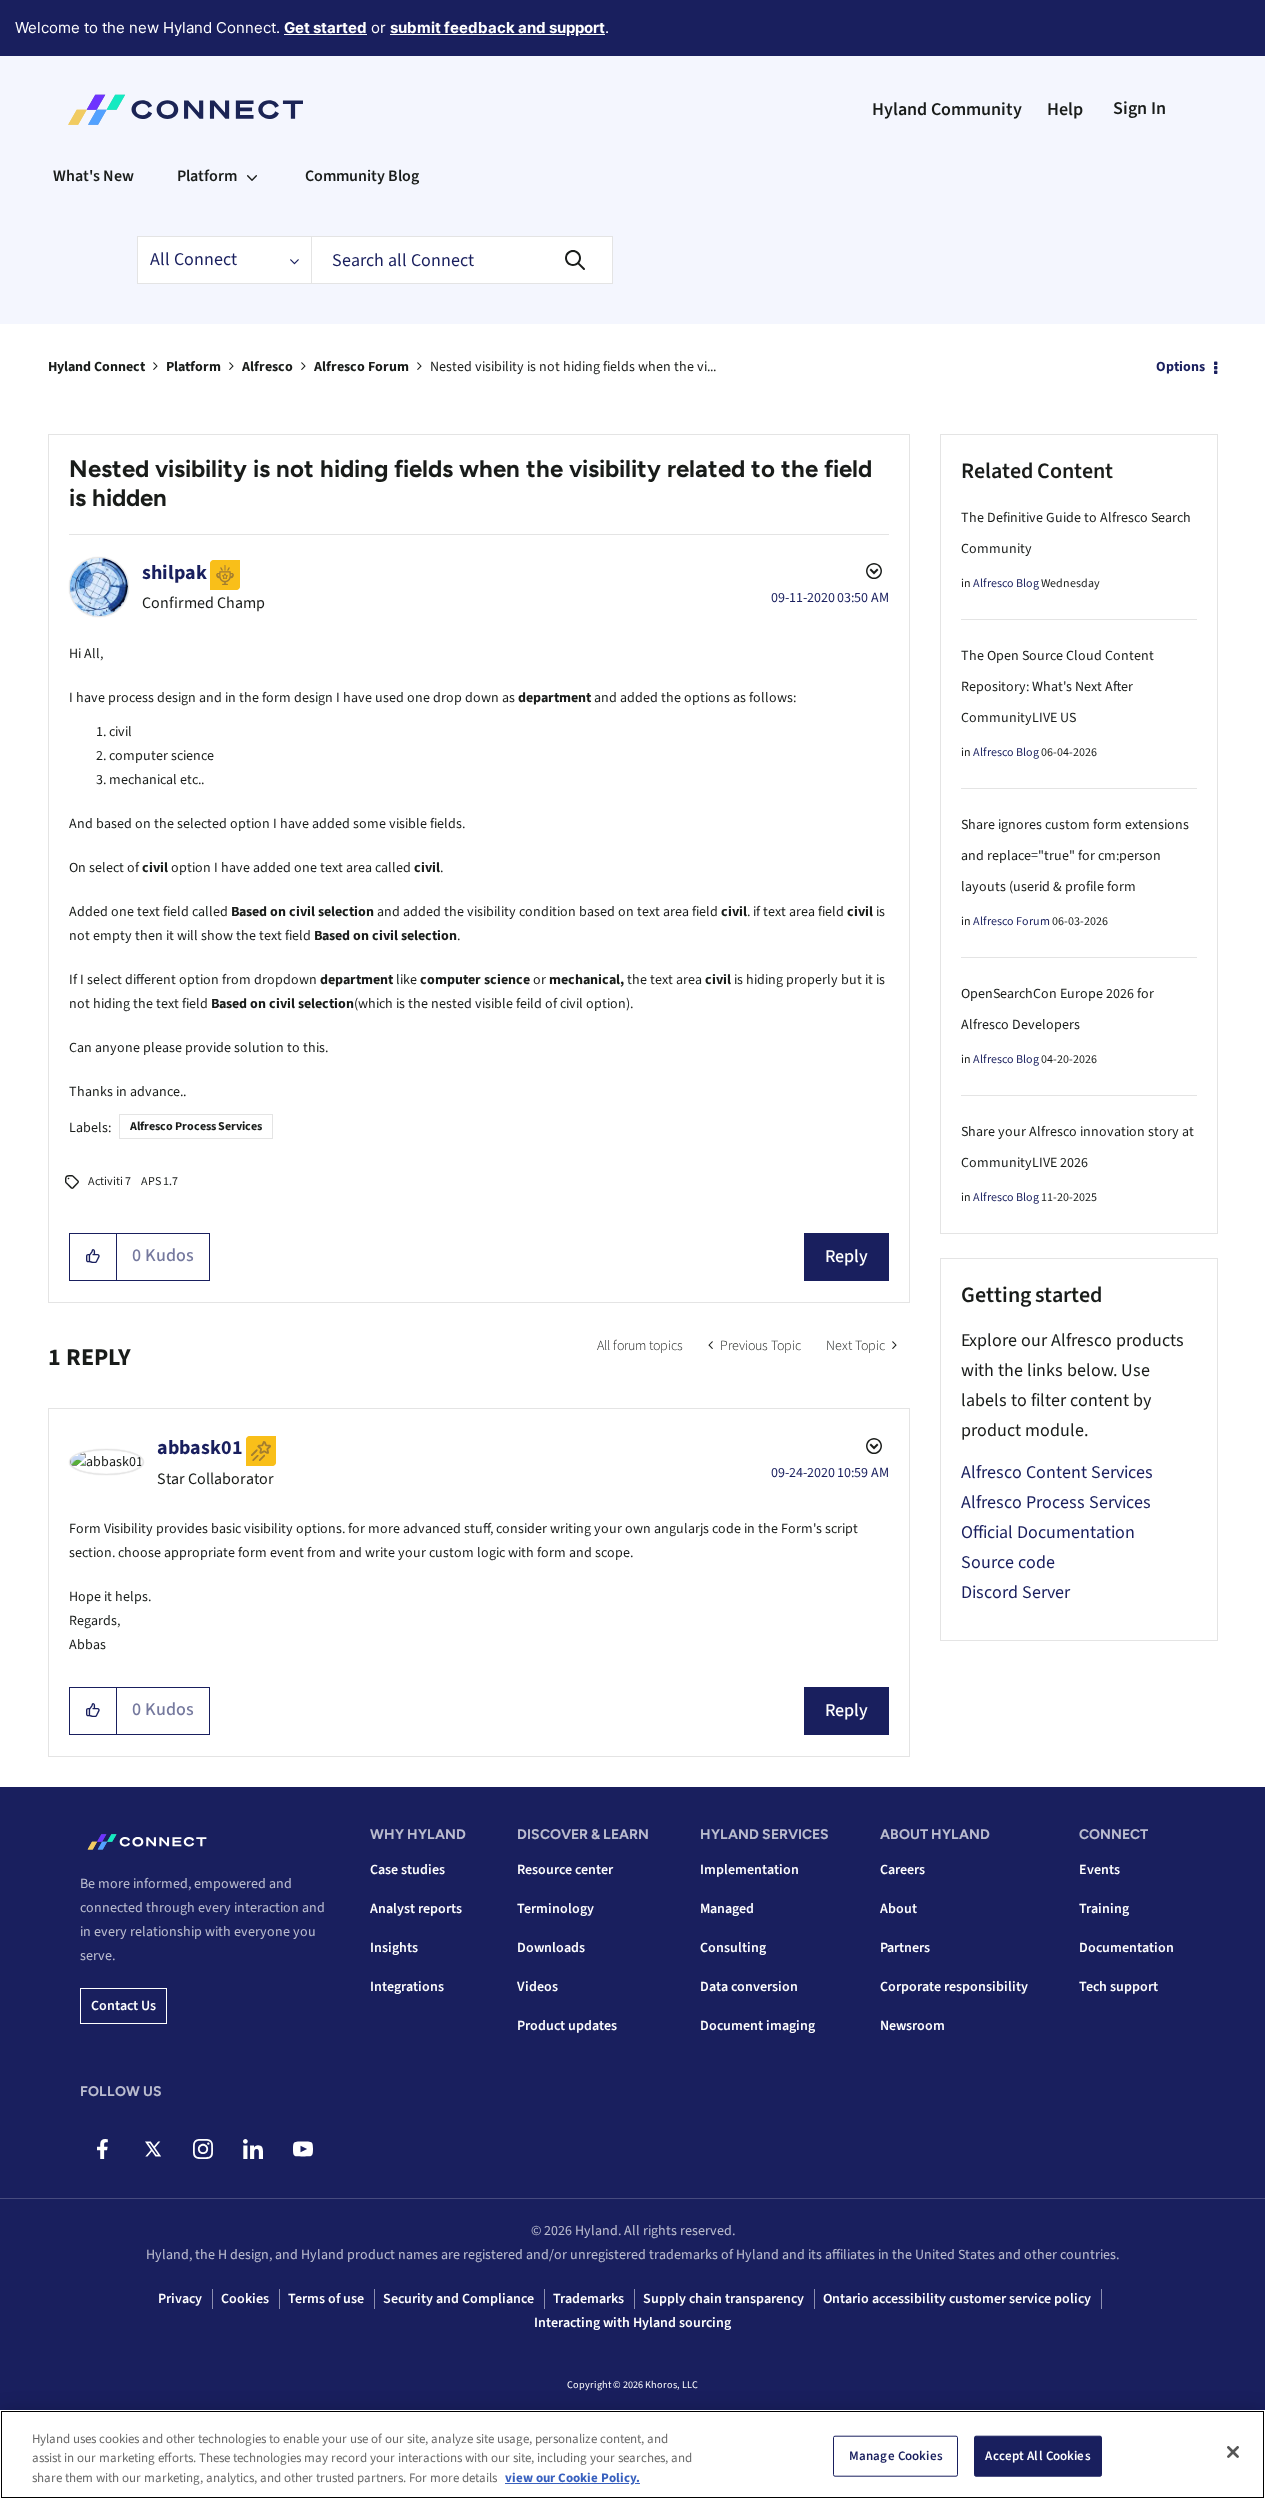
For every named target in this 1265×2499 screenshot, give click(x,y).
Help (1065, 109)
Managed (727, 1909)
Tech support (1118, 1987)
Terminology (555, 1909)
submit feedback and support (497, 27)
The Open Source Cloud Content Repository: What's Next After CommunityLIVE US (1057, 687)
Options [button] (1180, 367)
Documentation (1126, 1948)
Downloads (551, 1948)
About (898, 1909)
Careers (902, 1870)
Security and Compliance (458, 2299)
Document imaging (757, 2026)
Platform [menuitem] (207, 176)
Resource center (565, 1870)
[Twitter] (152, 2149)
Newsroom (912, 2026)
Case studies (407, 1870)
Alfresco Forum (361, 367)
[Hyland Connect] (185, 110)
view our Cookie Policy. (572, 2478)
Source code (1008, 1562)
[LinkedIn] (252, 2149)
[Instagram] (202, 2149)
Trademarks (588, 2299)
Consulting (733, 1948)
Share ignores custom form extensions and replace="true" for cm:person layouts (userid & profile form (1075, 856)
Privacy (180, 2299)
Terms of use (326, 2299)
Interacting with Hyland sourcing (632, 2323)
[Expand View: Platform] (252, 176)
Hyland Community (947, 109)
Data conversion (749, 1987)
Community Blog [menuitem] (362, 176)
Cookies (245, 2299)
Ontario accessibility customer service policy (957, 2299)
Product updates (567, 2026)
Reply (846, 1256)
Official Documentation (1048, 1532)
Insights (394, 1948)
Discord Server (1015, 1592)
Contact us (123, 2006)
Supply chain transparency (723, 2299)
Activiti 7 (109, 1181)
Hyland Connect (96, 367)
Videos (537, 1987)
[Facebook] (102, 2149)
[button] (93, 1257)
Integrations (407, 1987)
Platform (193, 367)
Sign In (1139, 108)
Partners (905, 1948)
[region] (632, 2454)
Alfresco (267, 367)
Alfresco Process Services (196, 1126)
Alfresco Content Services (1057, 1472)
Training (1104, 1909)
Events (1099, 1870)
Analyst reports (416, 1909)
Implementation (749, 1870)
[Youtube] (302, 2149)
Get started (325, 27)
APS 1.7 (159, 1181)
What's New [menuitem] (93, 176)
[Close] (1233, 2452)
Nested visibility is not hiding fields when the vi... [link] (573, 367)
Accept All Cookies (1037, 2455)
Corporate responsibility (954, 1987)
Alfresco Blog (1006, 583)
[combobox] (462, 260)
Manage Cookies (896, 2455)
